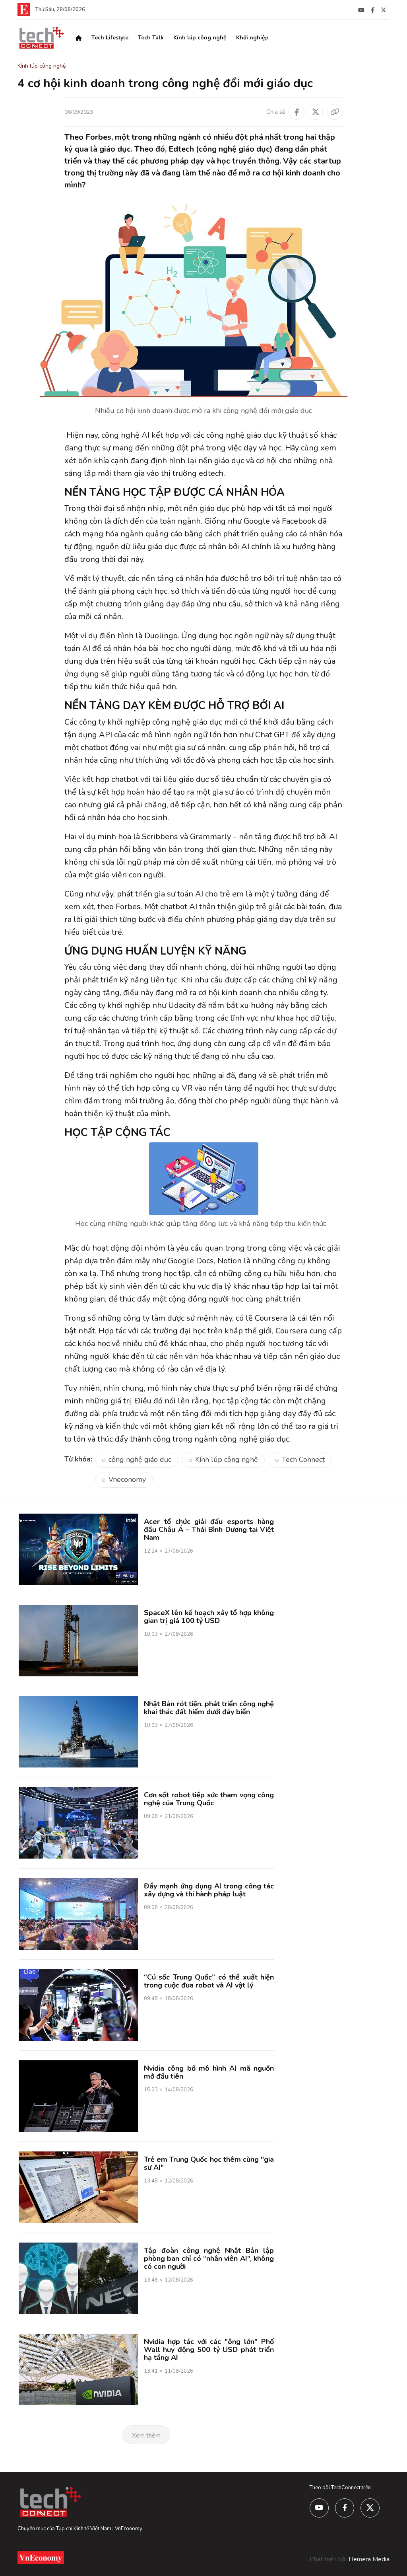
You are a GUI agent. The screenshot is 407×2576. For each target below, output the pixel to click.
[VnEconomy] (24, 9)
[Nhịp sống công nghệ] (41, 37)
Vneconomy (127, 1479)
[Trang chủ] (79, 38)
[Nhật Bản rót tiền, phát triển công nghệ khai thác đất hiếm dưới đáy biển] (78, 1731)
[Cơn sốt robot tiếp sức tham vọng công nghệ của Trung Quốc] (78, 1822)
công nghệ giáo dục (140, 1459)
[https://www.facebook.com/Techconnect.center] (373, 10)
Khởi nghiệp (252, 38)
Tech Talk (151, 38)
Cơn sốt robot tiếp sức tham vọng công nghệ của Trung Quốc (209, 1799)
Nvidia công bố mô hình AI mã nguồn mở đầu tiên (209, 2072)
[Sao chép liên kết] (335, 112)
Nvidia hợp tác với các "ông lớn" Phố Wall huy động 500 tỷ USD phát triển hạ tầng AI (209, 2350)
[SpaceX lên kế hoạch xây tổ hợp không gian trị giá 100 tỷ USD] (78, 1640)
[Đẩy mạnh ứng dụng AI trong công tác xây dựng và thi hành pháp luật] (78, 1913)
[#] (361, 10)
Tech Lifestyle (110, 38)
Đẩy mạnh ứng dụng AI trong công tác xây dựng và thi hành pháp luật (209, 1890)
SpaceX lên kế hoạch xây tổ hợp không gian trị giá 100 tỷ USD (209, 1617)
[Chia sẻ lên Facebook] (297, 112)
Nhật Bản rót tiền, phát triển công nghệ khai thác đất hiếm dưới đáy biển (209, 1708)
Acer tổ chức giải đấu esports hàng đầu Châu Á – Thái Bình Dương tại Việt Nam (209, 1530)
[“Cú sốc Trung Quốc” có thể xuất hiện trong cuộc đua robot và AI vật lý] (78, 2005)
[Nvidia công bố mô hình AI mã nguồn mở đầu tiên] (78, 2096)
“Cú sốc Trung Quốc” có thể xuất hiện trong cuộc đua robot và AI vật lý (209, 1981)
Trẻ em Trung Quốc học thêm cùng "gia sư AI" (209, 2163)
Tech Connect (303, 1459)
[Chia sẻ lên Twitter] (316, 112)
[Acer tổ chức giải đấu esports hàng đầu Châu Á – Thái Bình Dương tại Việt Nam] (78, 1549)
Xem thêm (146, 2436)
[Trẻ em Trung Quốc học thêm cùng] (78, 2187)
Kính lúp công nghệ (200, 38)
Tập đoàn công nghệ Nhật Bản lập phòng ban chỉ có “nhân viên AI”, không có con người (209, 2258)
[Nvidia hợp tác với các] (78, 2369)
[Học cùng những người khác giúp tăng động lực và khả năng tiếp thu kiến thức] (204, 1179)
